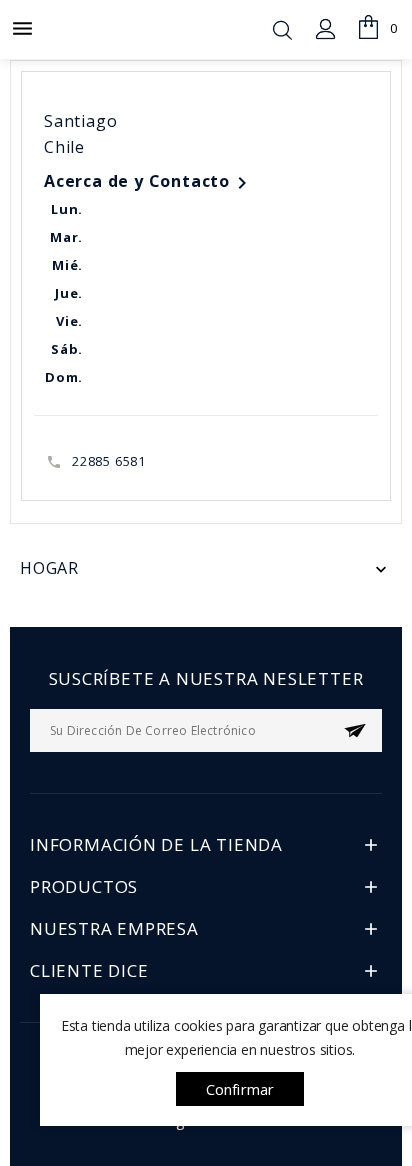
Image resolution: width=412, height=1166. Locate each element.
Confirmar (240, 1089)
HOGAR (49, 568)
